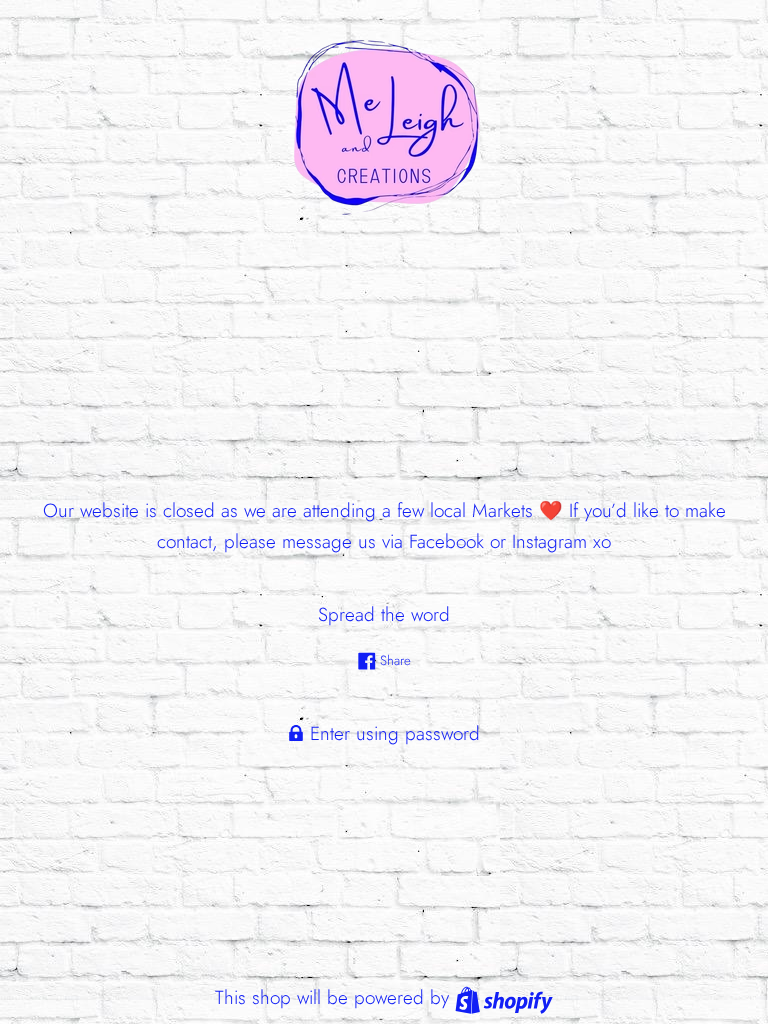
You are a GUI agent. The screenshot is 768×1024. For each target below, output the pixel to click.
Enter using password (392, 733)
